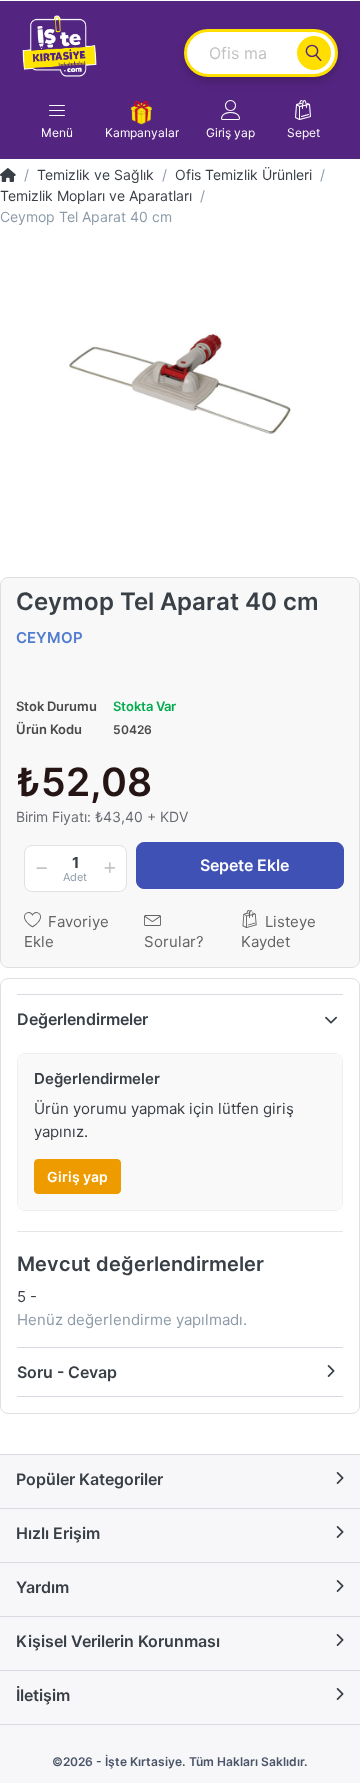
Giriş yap (77, 1176)
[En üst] (8, 174)
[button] (230, 120)
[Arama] (314, 53)
